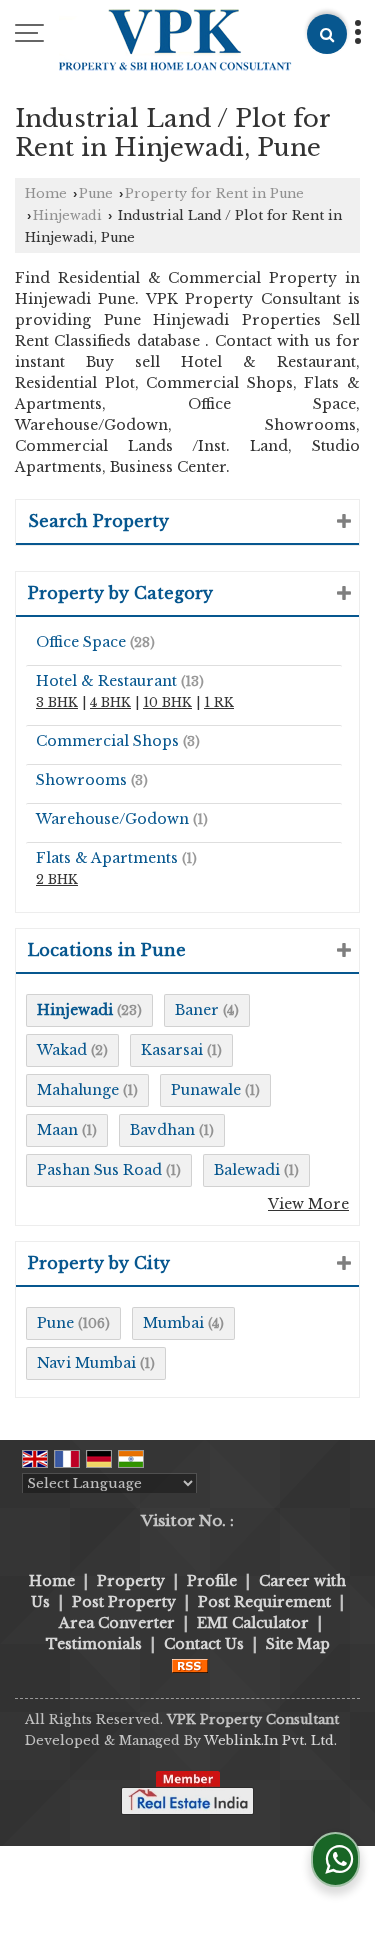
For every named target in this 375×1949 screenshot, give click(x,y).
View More (308, 1204)
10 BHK (167, 702)
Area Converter (117, 1623)
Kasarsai (172, 1050)
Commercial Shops (107, 741)
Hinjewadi (67, 215)
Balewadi (247, 1170)
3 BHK (57, 702)
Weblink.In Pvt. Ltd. (270, 1740)
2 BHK (57, 879)
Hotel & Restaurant (106, 681)
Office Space (81, 642)
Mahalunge (78, 1090)
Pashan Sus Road (99, 1170)
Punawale (206, 1090)
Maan (57, 1130)
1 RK (219, 702)
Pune (96, 193)
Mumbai (173, 1323)
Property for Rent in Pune (214, 193)
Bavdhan (162, 1130)
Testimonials (94, 1644)
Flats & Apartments (107, 858)
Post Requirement (264, 1602)
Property (131, 1581)
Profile (212, 1581)
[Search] (327, 34)
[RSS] (190, 1665)
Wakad (62, 1050)
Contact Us (204, 1644)
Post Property (124, 1602)
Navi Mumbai (86, 1363)
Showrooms (81, 780)
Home (46, 193)
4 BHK (110, 702)
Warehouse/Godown (112, 819)
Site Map (298, 1644)
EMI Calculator (253, 1623)
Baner (197, 1010)
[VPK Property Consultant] (175, 41)
